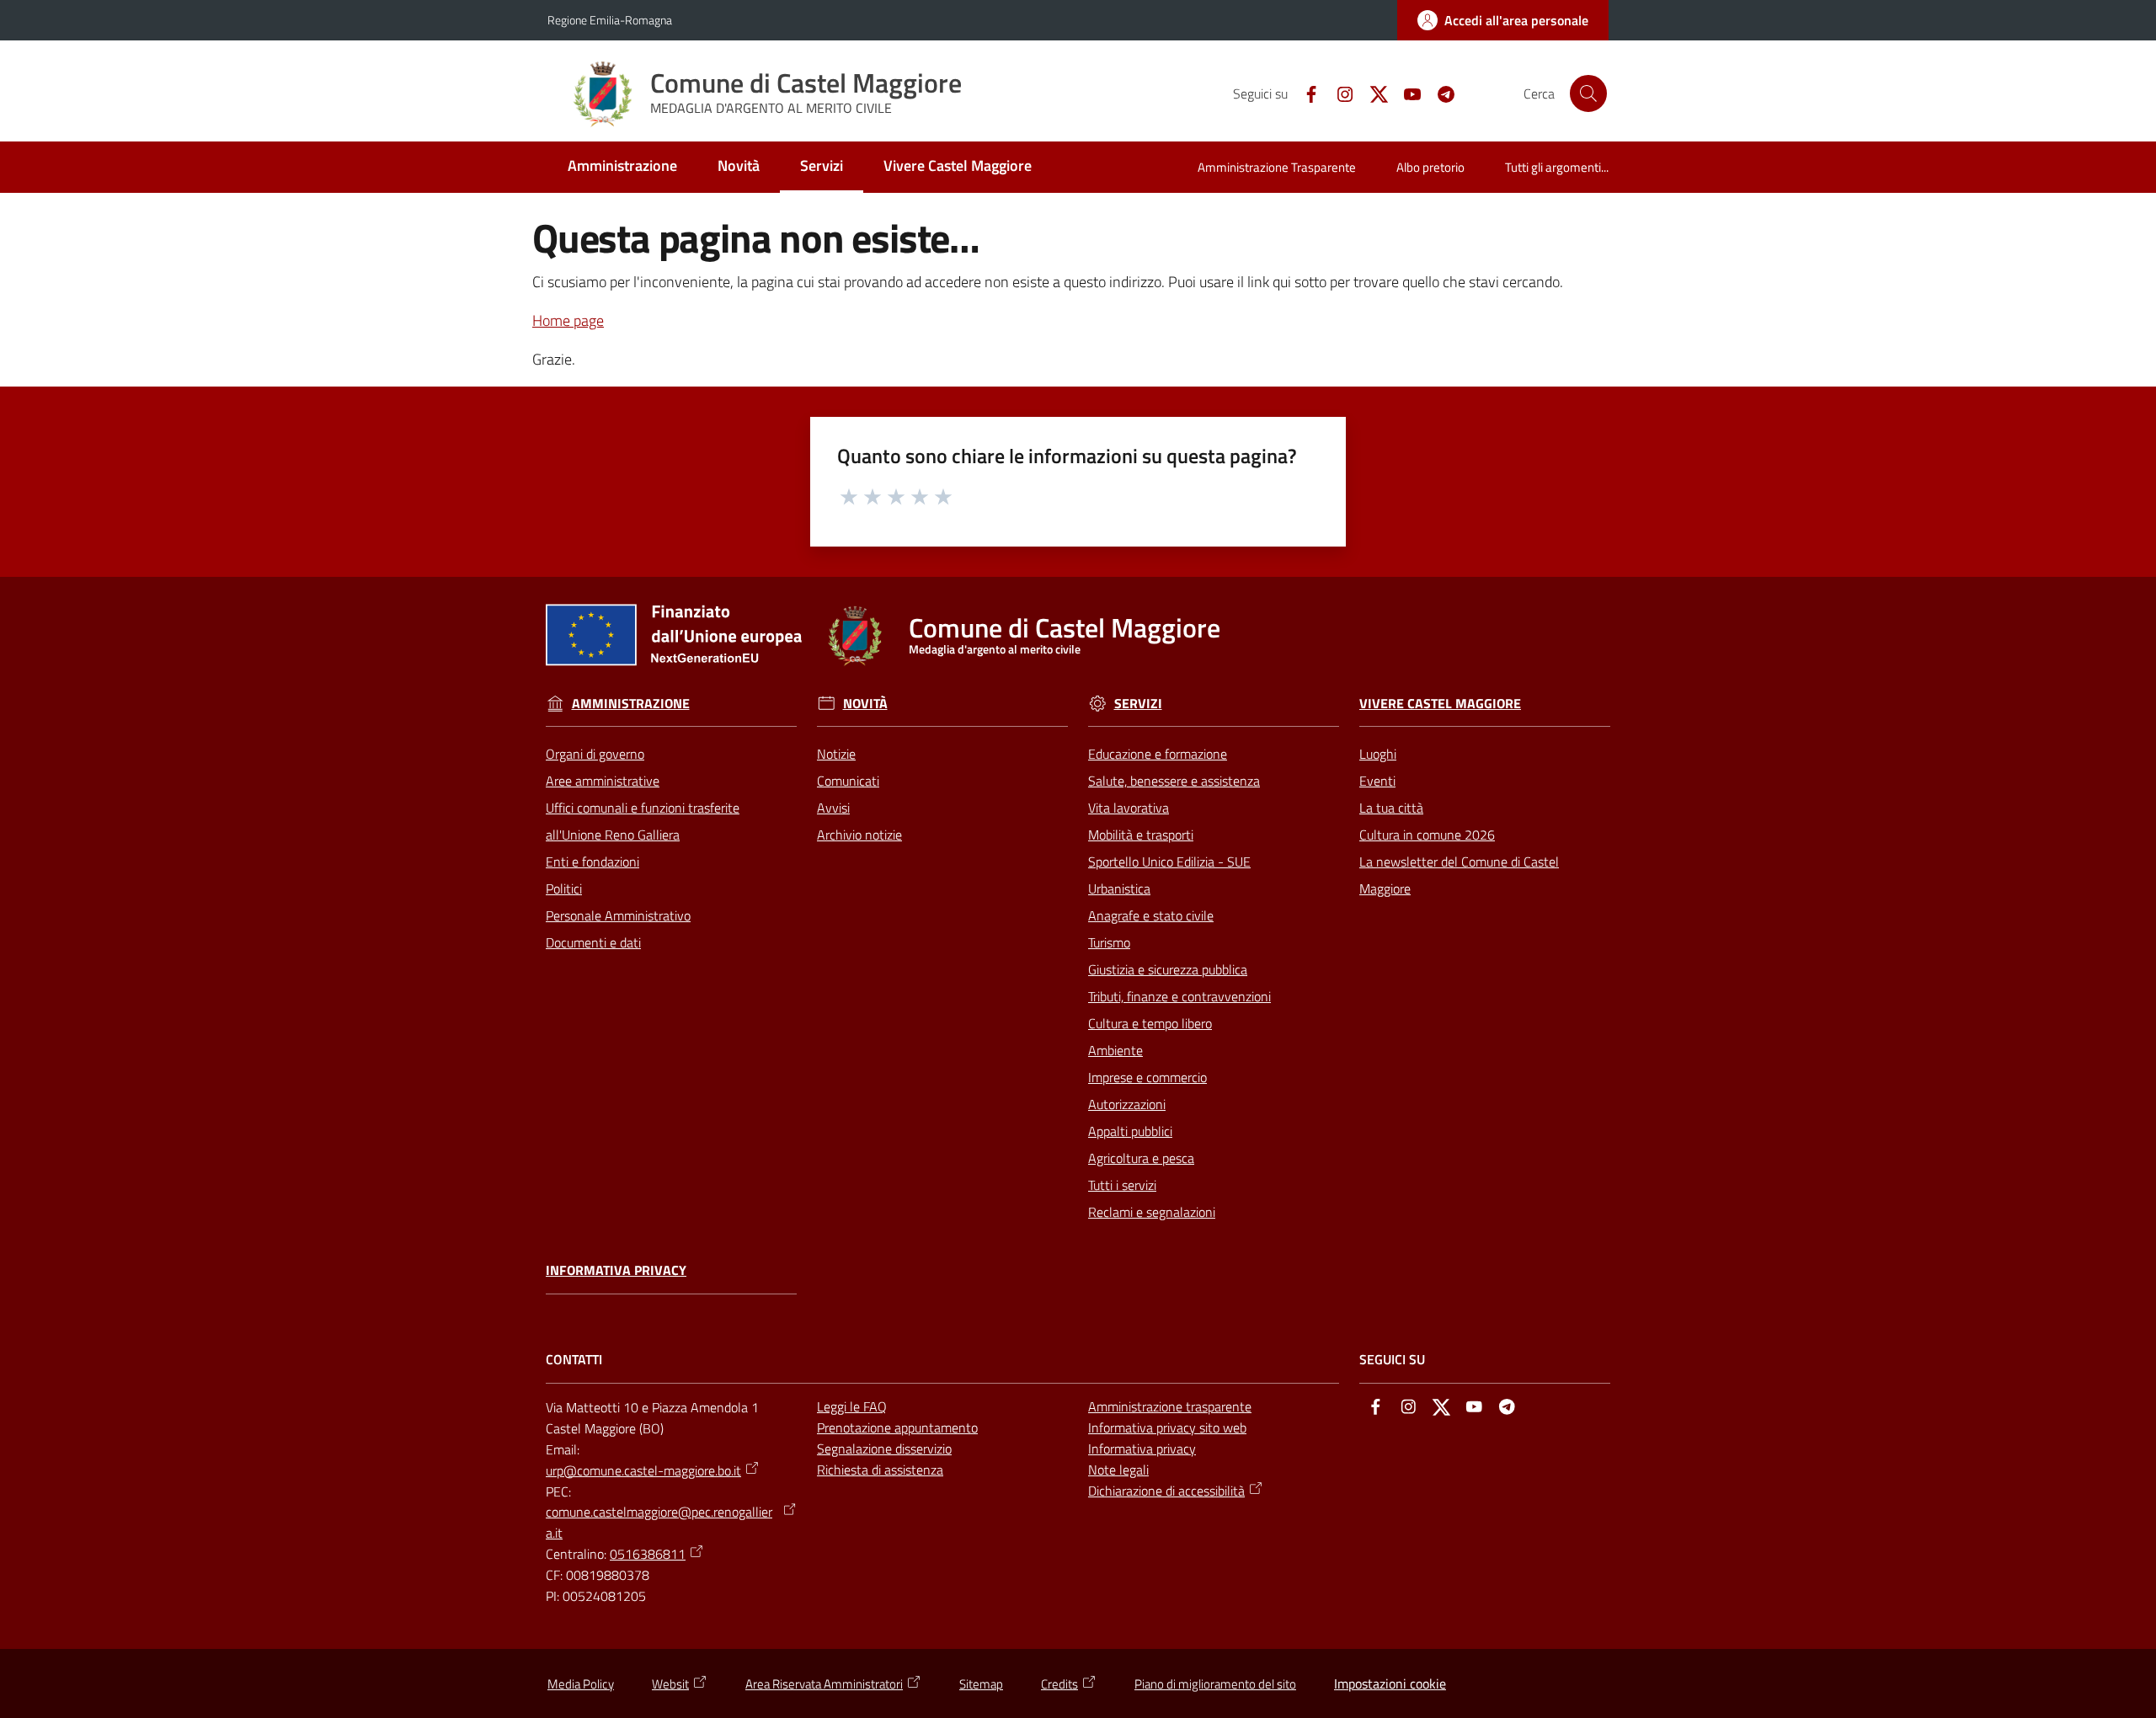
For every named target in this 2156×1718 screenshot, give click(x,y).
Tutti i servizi (1122, 1185)
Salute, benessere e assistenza (1174, 781)
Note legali (1118, 1470)
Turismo (1109, 942)
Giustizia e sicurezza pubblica (1168, 969)
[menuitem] (622, 167)
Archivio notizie (859, 835)
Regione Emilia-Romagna (610, 20)
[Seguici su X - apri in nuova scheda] (1372, 93)
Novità (865, 704)
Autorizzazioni (1127, 1104)
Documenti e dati (593, 942)
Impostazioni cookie (1390, 1683)
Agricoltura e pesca (1141, 1158)
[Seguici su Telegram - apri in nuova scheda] (1439, 93)
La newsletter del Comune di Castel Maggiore (1459, 875)
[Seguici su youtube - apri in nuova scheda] (1406, 93)
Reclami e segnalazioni (1152, 1212)
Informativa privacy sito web (1167, 1427)
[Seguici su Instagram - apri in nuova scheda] (1338, 93)
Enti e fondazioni (592, 862)
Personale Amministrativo (618, 915)
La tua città (1391, 808)
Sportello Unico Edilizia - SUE (1169, 862)
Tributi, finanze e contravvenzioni (1179, 996)
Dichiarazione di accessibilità (1166, 1491)
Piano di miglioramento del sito (1215, 1684)
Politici (564, 888)
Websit (670, 1684)
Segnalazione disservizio (884, 1449)
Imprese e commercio (1147, 1077)
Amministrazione (631, 704)
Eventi (1377, 781)
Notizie (836, 754)
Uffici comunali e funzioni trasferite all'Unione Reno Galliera (643, 821)
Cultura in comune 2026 (1427, 835)
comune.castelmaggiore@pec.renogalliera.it (659, 1522)
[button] (1588, 93)
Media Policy (581, 1684)
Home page (568, 320)
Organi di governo (595, 754)
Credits (1059, 1684)
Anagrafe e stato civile (1151, 915)
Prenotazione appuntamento (897, 1427)
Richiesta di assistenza (880, 1470)
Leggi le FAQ (852, 1406)
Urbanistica (1119, 888)
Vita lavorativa (1129, 808)
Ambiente (1115, 1050)
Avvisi (833, 808)
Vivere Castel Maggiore (1440, 704)
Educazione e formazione (1158, 754)
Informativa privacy (616, 1270)
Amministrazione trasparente (1170, 1406)
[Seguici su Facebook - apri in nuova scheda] (1305, 93)
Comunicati (848, 781)
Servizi (1138, 704)
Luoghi (1378, 754)
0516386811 (648, 1554)
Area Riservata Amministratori (824, 1684)
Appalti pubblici (1130, 1131)
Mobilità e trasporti (1141, 835)
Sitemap (981, 1684)
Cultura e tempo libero (1150, 1023)
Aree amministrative (603, 781)
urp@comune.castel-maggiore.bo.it (643, 1470)
